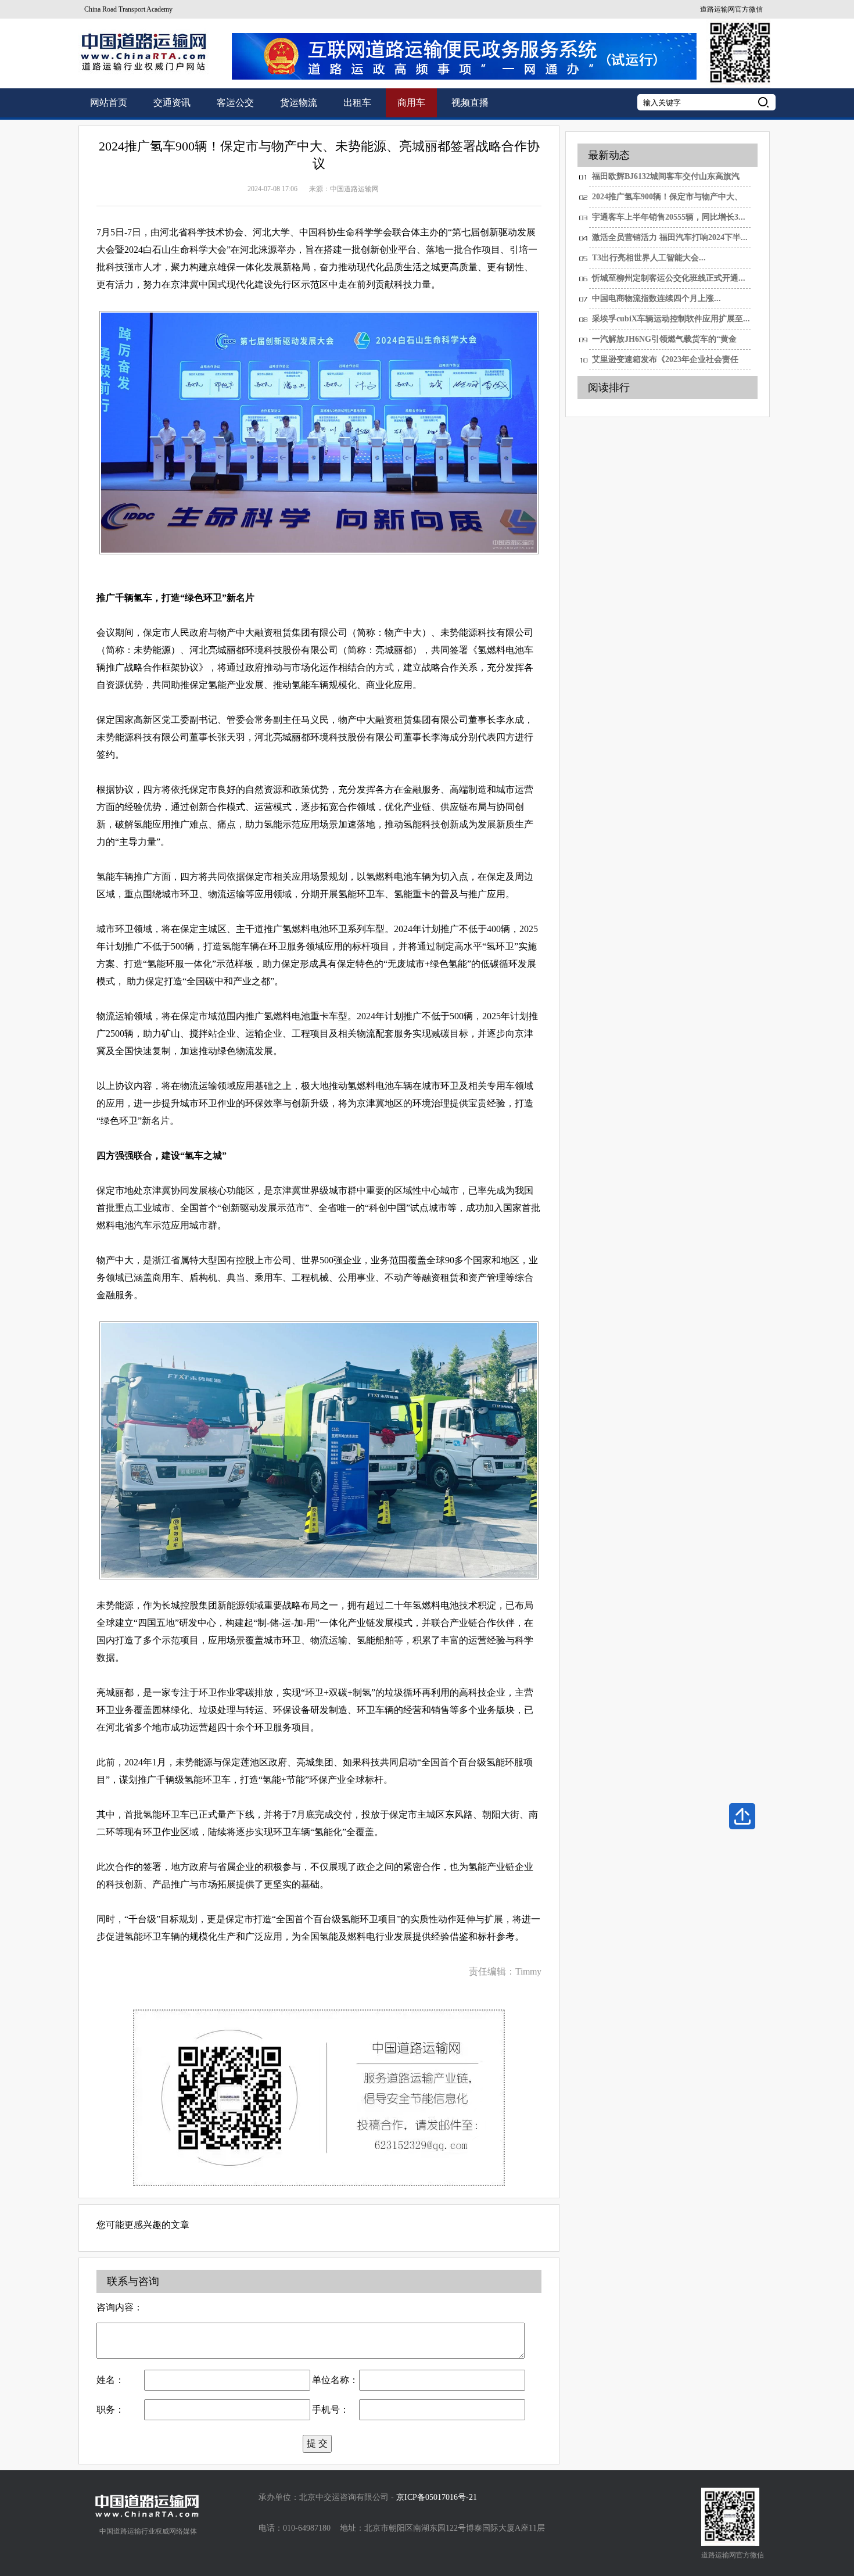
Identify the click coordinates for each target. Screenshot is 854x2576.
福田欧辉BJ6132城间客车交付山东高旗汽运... (666, 180)
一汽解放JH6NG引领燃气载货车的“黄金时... (664, 342)
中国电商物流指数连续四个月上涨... (656, 298)
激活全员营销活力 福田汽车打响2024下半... (670, 237)
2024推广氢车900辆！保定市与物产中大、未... (667, 200)
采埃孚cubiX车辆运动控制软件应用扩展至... (671, 319)
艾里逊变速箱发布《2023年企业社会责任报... (665, 363)
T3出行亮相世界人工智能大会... (649, 258)
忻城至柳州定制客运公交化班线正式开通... (669, 278)
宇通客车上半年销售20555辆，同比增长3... (669, 217)
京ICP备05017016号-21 (437, 2497)
